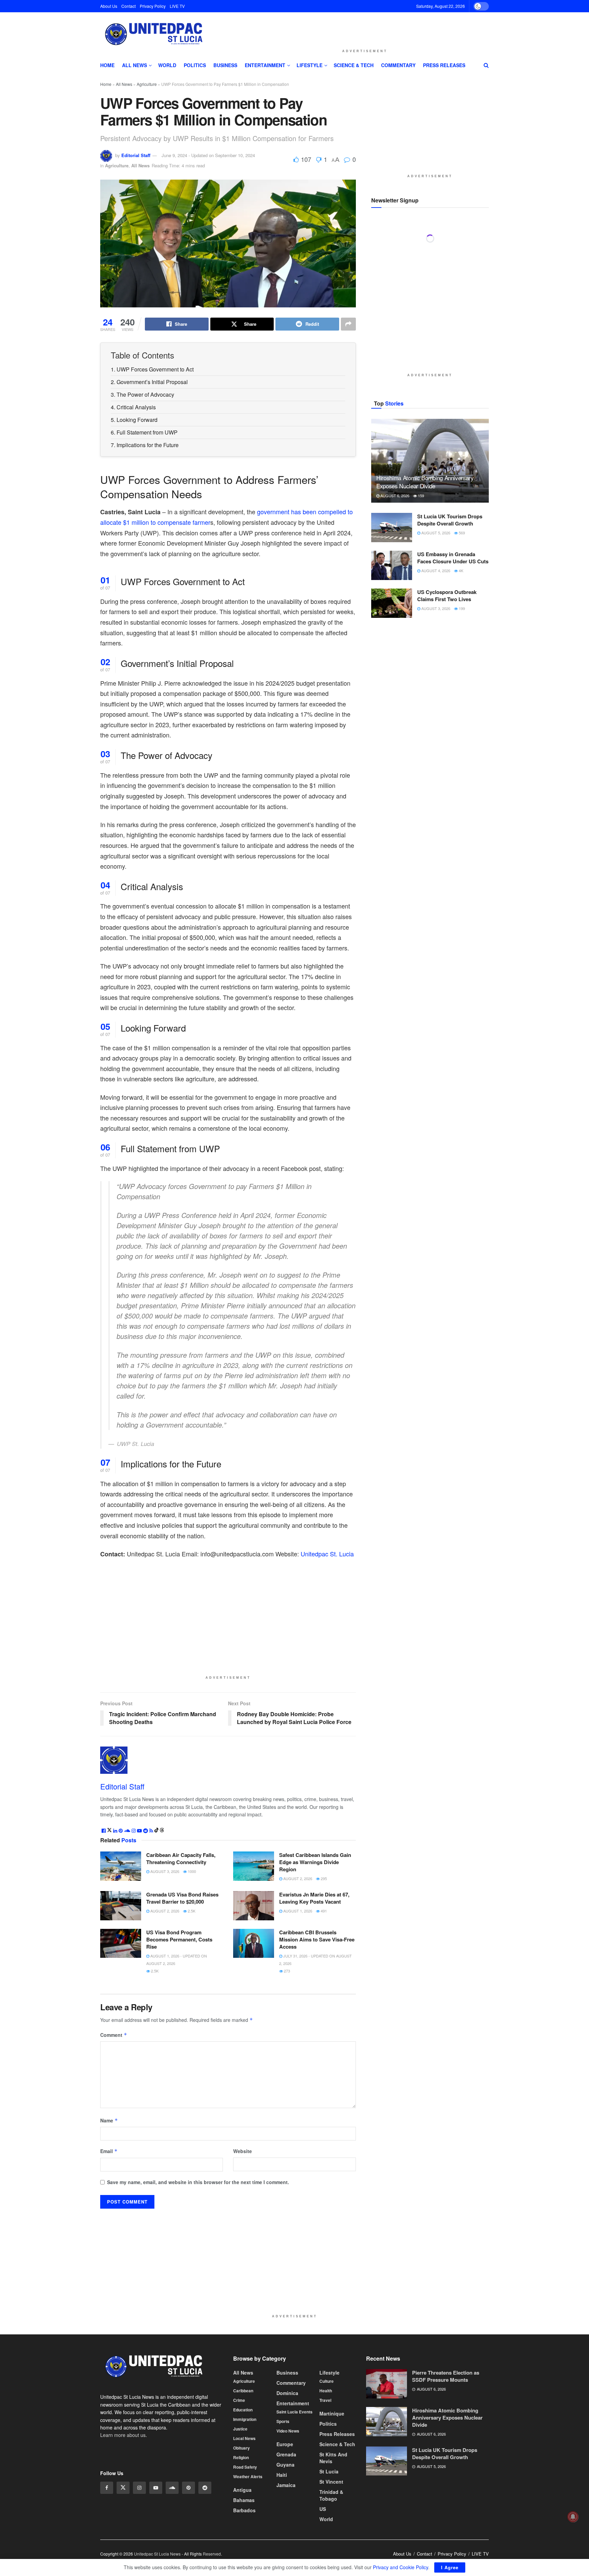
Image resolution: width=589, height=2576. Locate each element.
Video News (288, 2431)
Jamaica (286, 2485)
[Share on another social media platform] (348, 324)
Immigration (245, 2419)
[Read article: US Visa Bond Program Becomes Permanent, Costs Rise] (121, 1944)
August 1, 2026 (297, 1911)
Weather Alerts (248, 2476)
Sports (283, 2421)
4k (460, 723)
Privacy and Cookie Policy (401, 2567)
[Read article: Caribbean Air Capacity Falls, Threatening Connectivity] (121, 1866)
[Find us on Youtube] (156, 2488)
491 (323, 1911)
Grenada (286, 2454)
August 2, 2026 (297, 1878)
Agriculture (147, 84)
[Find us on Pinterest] (188, 2488)
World (167, 65)
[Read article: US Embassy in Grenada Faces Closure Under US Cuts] (392, 718)
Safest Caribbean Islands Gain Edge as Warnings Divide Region (315, 1862)
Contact (129, 6)
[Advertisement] (365, 29)
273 (286, 1971)
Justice (240, 2429)
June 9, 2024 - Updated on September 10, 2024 (208, 155)
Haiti (282, 2475)
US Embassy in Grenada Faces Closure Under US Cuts (453, 710)
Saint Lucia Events (294, 2412)
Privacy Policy (153, 6)
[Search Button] (486, 65)
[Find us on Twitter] (123, 2488)
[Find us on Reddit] (205, 2488)
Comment (114, 2035)
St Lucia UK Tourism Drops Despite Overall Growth (450, 672)
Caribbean (243, 2391)
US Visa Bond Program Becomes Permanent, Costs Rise (179, 1939)
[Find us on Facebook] (107, 2488)
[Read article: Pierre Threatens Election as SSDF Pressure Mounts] (387, 2384)
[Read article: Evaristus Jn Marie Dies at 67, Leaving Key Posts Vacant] (254, 1906)
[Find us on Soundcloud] (172, 2488)
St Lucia (329, 2471)
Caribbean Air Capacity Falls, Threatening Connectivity (181, 1858)
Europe (285, 2444)
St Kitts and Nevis (333, 2458)
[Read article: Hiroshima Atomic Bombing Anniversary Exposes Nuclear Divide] (430, 613)
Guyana (285, 2465)
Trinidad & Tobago (331, 2495)
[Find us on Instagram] (139, 2488)
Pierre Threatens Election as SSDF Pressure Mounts (446, 2376)
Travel (325, 2400)
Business (225, 65)
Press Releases (444, 65)
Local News (244, 2438)
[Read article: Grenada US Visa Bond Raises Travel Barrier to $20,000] (121, 1906)
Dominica (287, 2393)
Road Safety (245, 2467)
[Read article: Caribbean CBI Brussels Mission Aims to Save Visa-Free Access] (254, 1944)
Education (243, 2410)
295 (323, 1878)
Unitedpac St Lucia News (157, 2554)
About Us (109, 6)
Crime (239, 2400)
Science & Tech (354, 65)
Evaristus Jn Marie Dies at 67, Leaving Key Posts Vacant (314, 1898)
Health (326, 2391)
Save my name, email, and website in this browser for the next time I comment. (198, 2182)
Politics (195, 65)
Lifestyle (309, 65)
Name (109, 2120)
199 (461, 761)
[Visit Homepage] (153, 34)
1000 (191, 1871)
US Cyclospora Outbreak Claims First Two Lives (447, 748)
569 (461, 685)
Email (109, 2151)
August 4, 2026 (435, 723)
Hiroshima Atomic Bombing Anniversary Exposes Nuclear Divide (425, 634)
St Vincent (331, 2482)
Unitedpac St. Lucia (327, 1554)
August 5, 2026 (435, 685)
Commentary (398, 65)
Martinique (332, 2413)
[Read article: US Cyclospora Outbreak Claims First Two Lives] (392, 756)
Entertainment (265, 65)
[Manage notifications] (573, 2517)
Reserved (212, 2554)
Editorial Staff (136, 155)
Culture (327, 2381)
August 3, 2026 (164, 1871)
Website (243, 2151)
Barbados (244, 2510)
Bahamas (244, 2500)
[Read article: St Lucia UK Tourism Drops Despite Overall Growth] (392, 680)
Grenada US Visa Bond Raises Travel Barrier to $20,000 (182, 1898)
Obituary (241, 2448)
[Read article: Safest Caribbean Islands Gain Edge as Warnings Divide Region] (254, 1866)
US (323, 2509)
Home (107, 65)
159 (420, 648)
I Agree (450, 2567)
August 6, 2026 (394, 648)
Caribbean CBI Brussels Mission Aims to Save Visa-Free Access (317, 1939)
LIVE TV (177, 6)
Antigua (242, 2490)
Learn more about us (123, 2435)
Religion (241, 2457)
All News (134, 65)
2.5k (191, 1911)
